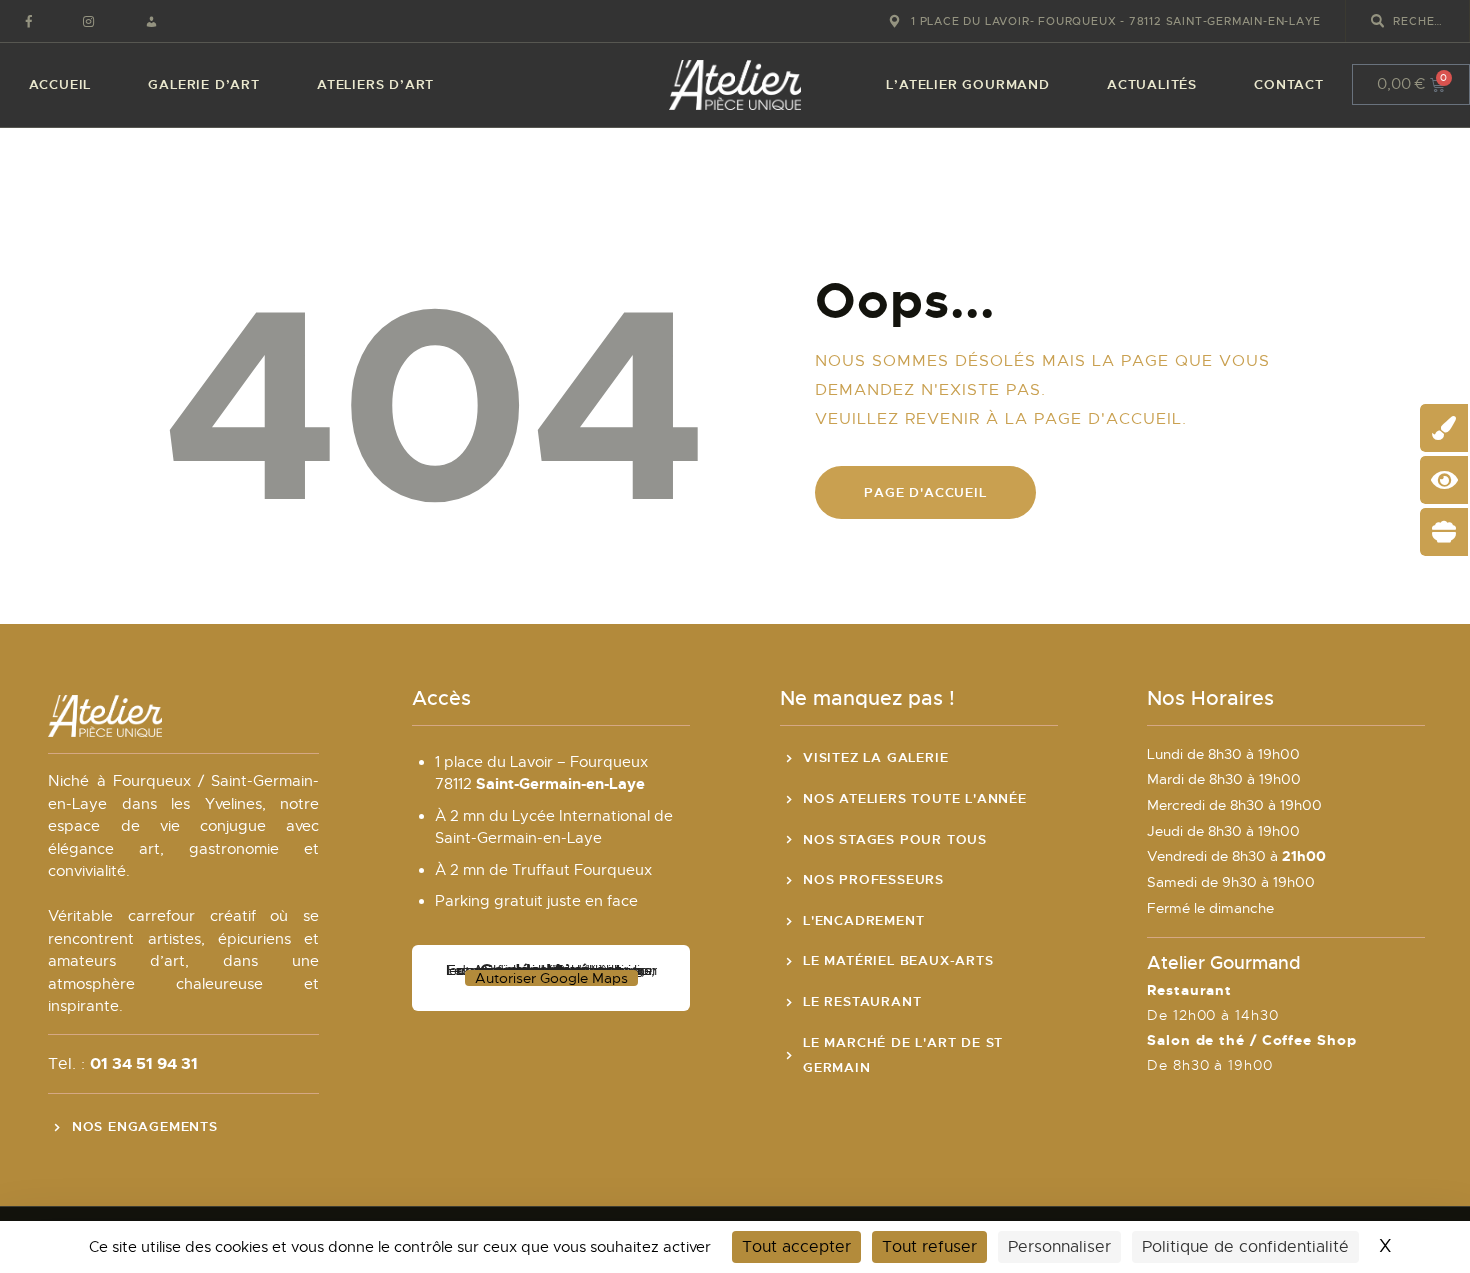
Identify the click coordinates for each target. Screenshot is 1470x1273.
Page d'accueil (925, 492)
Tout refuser (929, 1247)
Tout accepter (796, 1247)
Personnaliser (1059, 1247)
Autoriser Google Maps (551, 978)
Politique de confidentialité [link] (1245, 1247)
